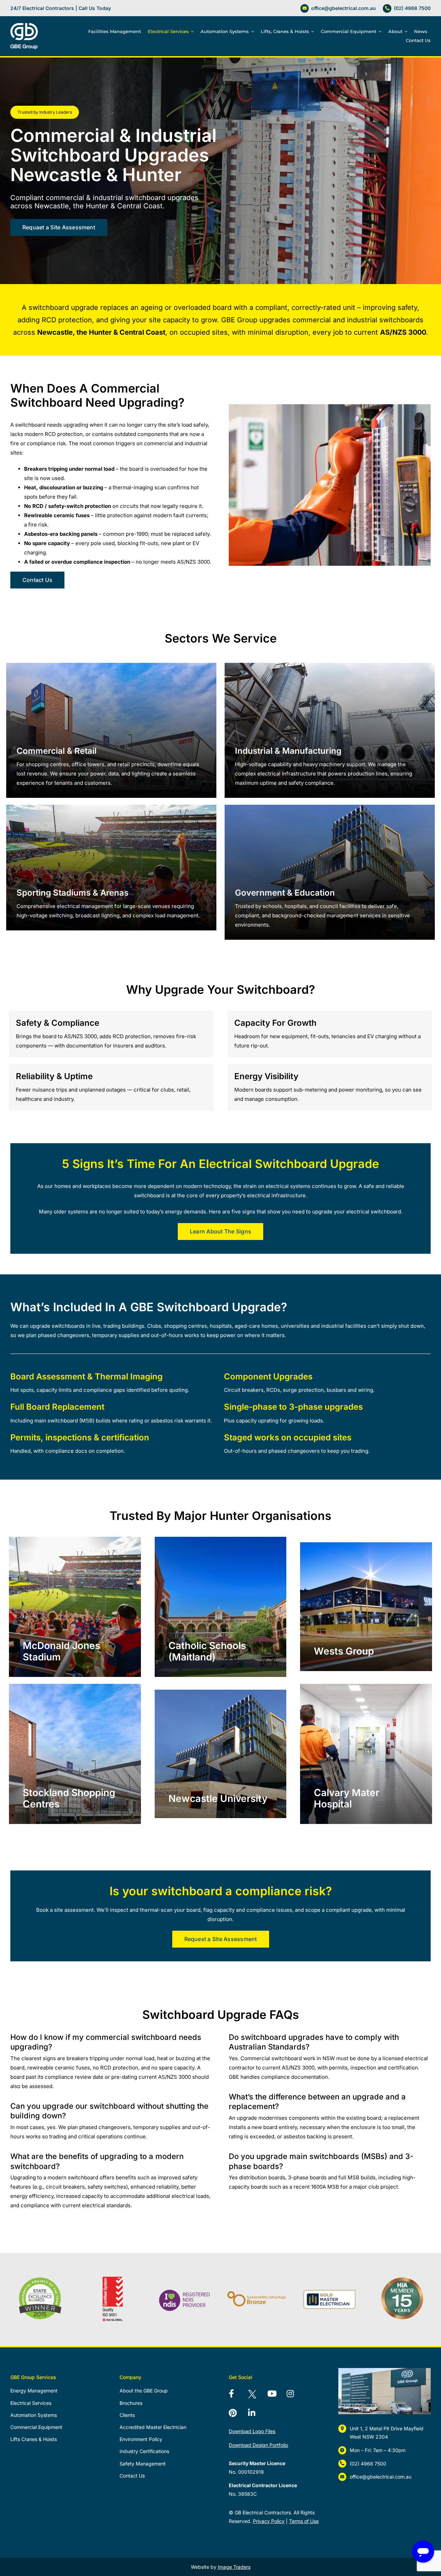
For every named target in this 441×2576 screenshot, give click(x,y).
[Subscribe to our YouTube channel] (276, 2395)
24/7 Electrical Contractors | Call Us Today (61, 8)
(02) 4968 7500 (412, 8)
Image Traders (234, 2567)
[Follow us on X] (256, 2395)
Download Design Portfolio (258, 2445)
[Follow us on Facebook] (237, 2395)
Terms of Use (304, 2521)
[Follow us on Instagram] (295, 2395)
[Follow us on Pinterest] (237, 2414)
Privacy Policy (269, 2521)
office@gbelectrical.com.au (343, 8)
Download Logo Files (252, 2431)
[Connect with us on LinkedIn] (256, 2414)
